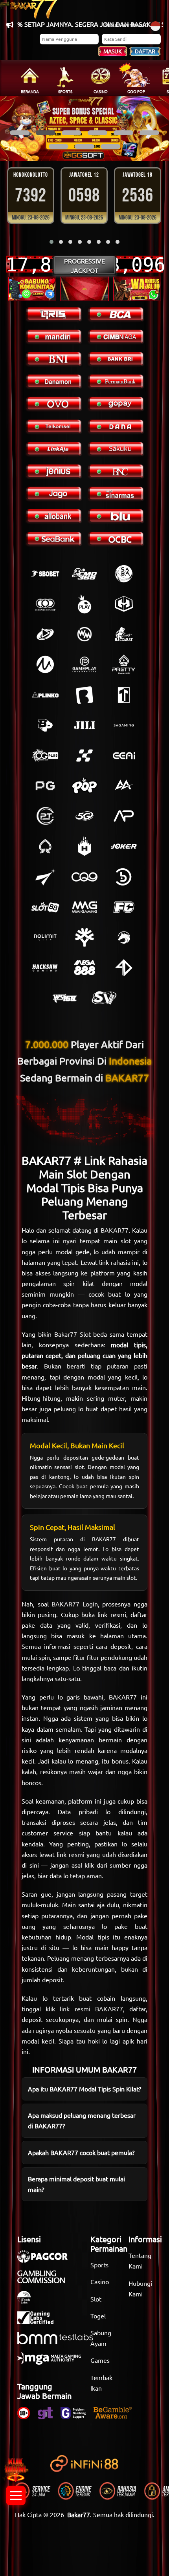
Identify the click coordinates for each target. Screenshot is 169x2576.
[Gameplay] (84, 664)
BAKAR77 (115, 1230)
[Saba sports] (124, 574)
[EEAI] (124, 756)
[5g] (84, 816)
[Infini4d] (124, 968)
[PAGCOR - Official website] (46, 2260)
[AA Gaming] (124, 786)
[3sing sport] (45, 604)
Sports (99, 2265)
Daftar (145, 51)
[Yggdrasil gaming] (84, 937)
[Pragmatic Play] (84, 604)
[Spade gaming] (45, 846)
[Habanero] (84, 846)
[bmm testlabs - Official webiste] (59, 2342)
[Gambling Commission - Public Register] (45, 2281)
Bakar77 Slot (73, 1334)
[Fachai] (124, 907)
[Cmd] (84, 574)
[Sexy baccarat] (124, 634)
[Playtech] (45, 634)
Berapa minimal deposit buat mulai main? (76, 2184)
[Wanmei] (84, 634)
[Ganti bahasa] (155, 25)
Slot (96, 2299)
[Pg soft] (45, 786)
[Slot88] (45, 907)
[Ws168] (65, 998)
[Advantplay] (124, 816)
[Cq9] (84, 877)
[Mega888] (84, 968)
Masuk (113, 51)
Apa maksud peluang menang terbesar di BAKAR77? (82, 2120)
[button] (20, 133)
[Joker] (124, 846)
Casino (100, 2281)
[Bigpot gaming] (45, 725)
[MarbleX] (84, 756)
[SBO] (45, 574)
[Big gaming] (84, 695)
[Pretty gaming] (124, 664)
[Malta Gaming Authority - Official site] (53, 2362)
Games (100, 2360)
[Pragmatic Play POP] (84, 786)
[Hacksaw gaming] (45, 968)
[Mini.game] (45, 695)
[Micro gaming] (45, 664)
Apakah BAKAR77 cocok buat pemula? (81, 2152)
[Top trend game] (124, 695)
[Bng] (124, 877)
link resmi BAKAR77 (91, 2009)
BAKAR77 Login (75, 1604)
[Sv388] (104, 998)
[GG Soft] (124, 604)
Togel (98, 2316)
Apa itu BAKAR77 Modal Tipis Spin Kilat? (84, 2089)
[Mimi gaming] (84, 907)
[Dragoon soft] (124, 937)
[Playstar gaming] (45, 877)
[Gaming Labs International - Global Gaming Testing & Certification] (39, 2322)
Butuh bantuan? (125, 24)
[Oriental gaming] (45, 756)
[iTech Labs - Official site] (28, 2301)
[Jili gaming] (84, 725)
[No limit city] (45, 937)
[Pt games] (45, 816)
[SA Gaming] (124, 725)
